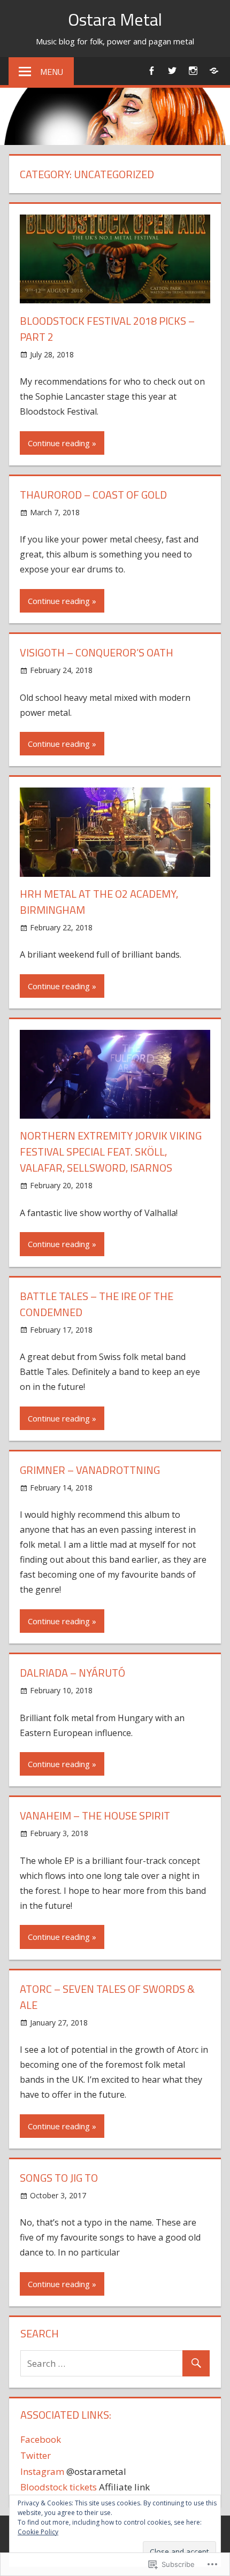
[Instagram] (193, 70)
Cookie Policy (38, 2532)
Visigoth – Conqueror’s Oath (97, 652)
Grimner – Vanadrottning (90, 1470)
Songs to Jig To (59, 2178)
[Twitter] (172, 70)
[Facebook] (151, 70)
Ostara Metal (115, 19)
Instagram (42, 2471)
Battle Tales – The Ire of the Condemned (97, 1304)
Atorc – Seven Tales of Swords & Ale (107, 1997)
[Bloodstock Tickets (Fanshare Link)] (214, 70)
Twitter (36, 2455)
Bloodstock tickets (59, 2487)
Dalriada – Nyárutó (72, 1673)
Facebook (41, 2439)
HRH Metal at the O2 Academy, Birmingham (99, 902)
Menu (52, 72)
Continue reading (59, 443)
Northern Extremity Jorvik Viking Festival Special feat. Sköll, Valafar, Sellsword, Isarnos (111, 1152)
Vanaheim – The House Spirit (95, 1816)
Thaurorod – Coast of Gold (93, 495)
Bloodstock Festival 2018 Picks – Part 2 (107, 329)
